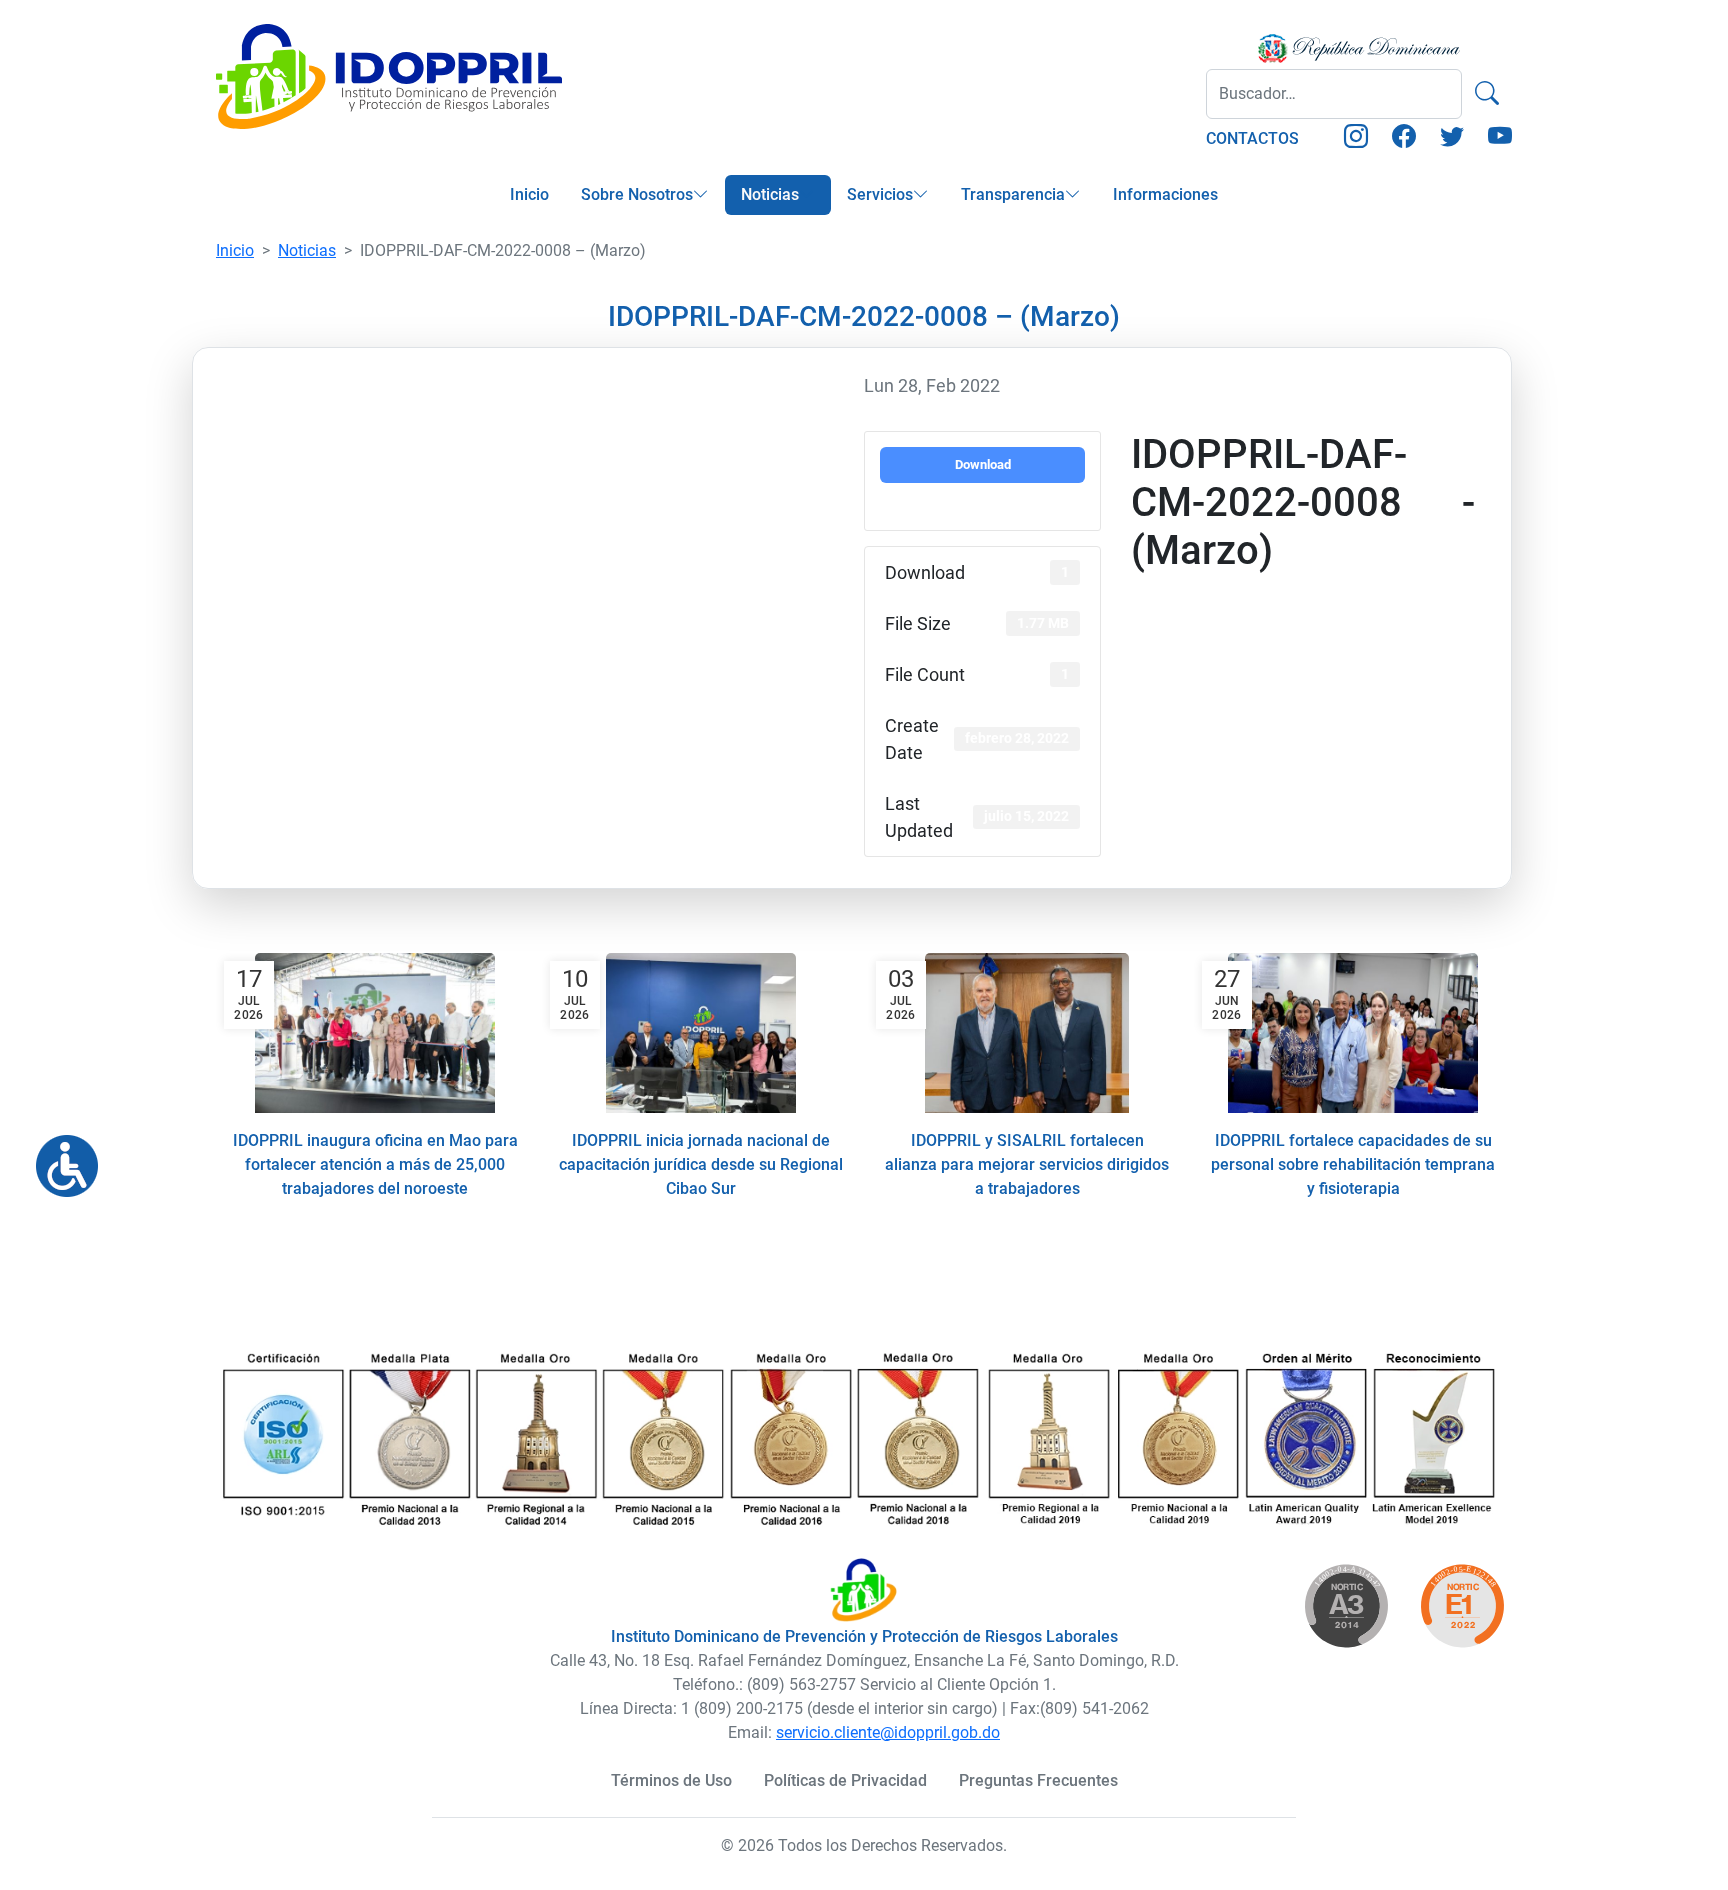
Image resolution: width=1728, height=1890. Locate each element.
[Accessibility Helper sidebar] (59, 1158)
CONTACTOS (1252, 138)
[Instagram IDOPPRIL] (1356, 139)
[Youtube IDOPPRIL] (1500, 139)
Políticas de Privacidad (845, 1780)
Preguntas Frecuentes (1038, 1780)
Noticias (770, 194)
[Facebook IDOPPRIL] (1404, 139)
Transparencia (1013, 194)
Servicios (880, 194)
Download (983, 464)
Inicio (529, 194)
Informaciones (1165, 194)
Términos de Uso (671, 1780)
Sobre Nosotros (637, 194)
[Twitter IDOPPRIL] (1452, 139)
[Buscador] (1487, 94)
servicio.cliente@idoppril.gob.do (888, 1732)
